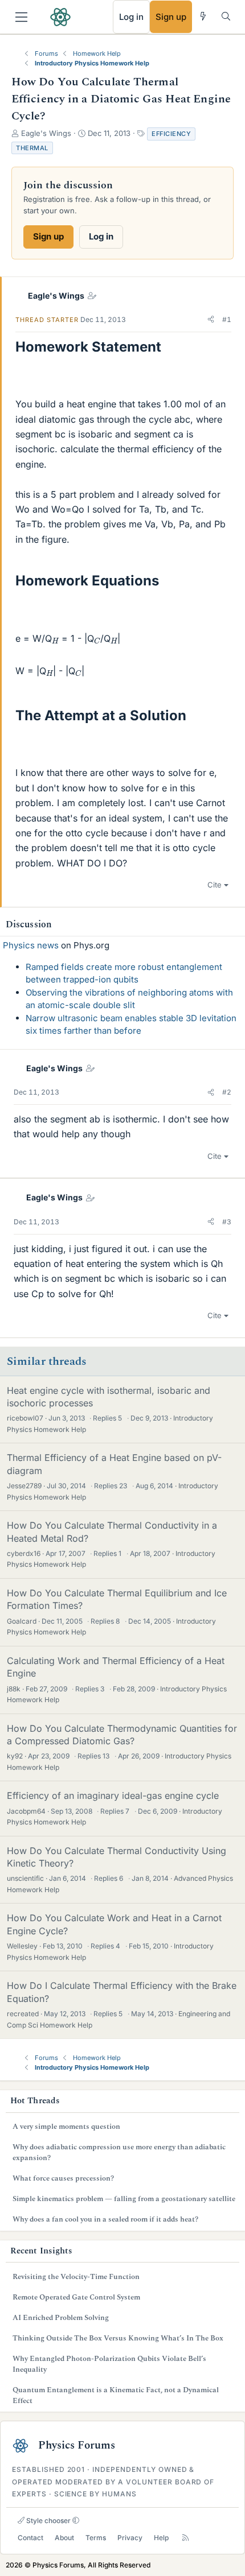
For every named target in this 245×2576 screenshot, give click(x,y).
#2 (227, 1092)
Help (161, 2538)
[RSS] (185, 2538)
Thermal (32, 148)
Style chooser (48, 2521)
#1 (227, 319)
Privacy (130, 2538)
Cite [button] (215, 885)
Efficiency (171, 134)
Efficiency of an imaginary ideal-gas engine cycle (113, 1795)
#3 (227, 1222)
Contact (30, 2538)
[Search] (226, 16)
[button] (211, 320)
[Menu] (21, 17)
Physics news (31, 945)
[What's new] (203, 16)
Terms (96, 2538)
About (64, 2538)
